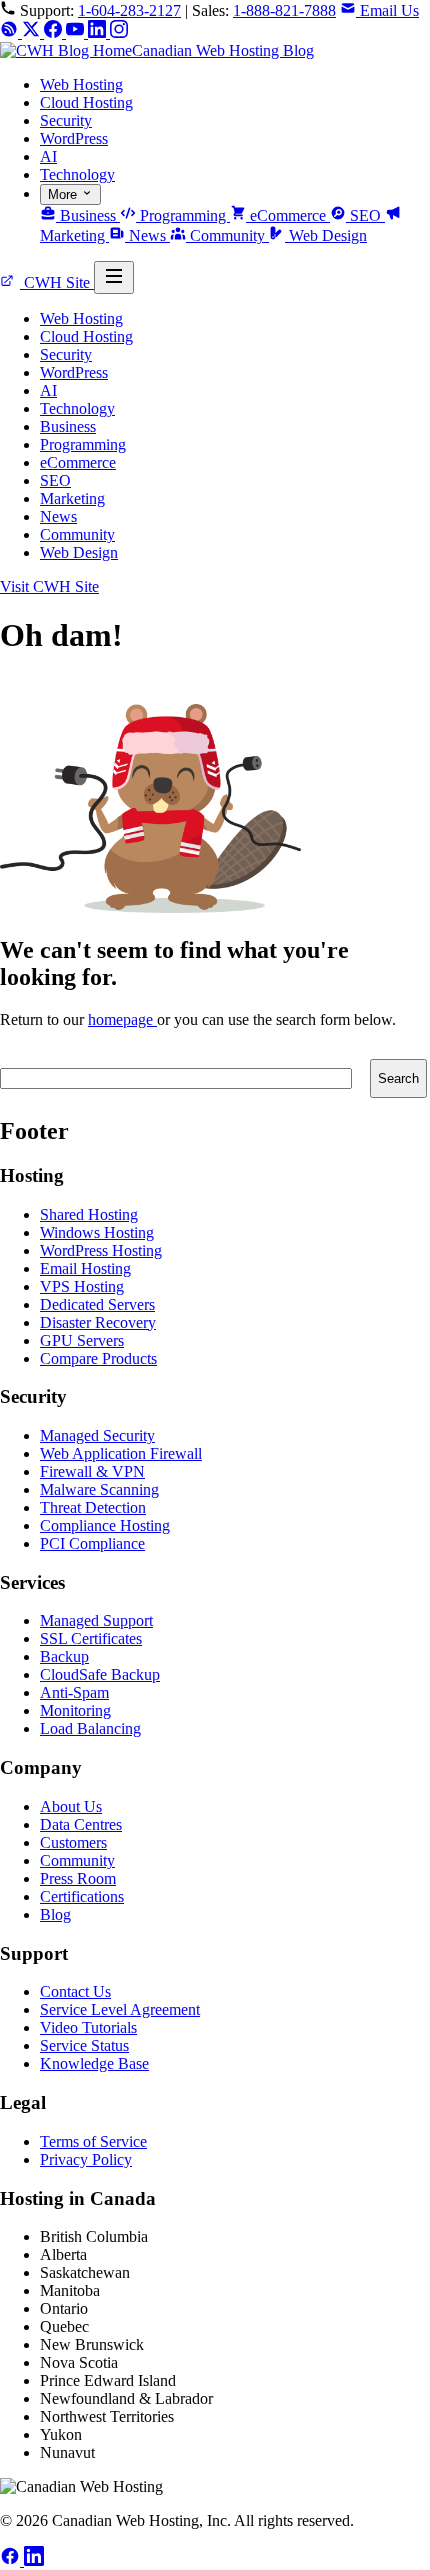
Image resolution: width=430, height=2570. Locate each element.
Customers (73, 1842)
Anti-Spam (74, 1692)
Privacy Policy (86, 2159)
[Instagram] (119, 32)
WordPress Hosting (101, 1250)
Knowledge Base (94, 2063)
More (64, 194)
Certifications (82, 1896)
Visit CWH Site (49, 586)
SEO (365, 215)
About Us (71, 1806)
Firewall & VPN (92, 1471)
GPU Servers (82, 1340)
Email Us (387, 10)
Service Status (84, 2045)
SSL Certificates (91, 1638)
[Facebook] (55, 32)
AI (48, 156)
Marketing (72, 498)
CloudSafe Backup (100, 1674)
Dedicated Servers (97, 1304)
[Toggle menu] (114, 277)
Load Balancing (90, 1728)
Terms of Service (93, 2141)
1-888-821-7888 (284, 10)
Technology (77, 174)
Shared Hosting (89, 1214)
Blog (55, 1914)
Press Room (78, 1878)
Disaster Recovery (98, 1322)
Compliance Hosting (105, 1525)
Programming (183, 215)
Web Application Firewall (121, 1453)
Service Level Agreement (120, 2009)
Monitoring (75, 1710)
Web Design (326, 235)
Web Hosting (81, 84)
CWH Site (57, 282)
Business (88, 215)
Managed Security (97, 1435)
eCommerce (288, 215)
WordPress (74, 138)
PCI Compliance (92, 1543)
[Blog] (11, 32)
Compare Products (98, 1358)
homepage (122, 1019)
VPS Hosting (82, 1286)
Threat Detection (93, 1507)
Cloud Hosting (86, 102)
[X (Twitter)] (33, 32)
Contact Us (75, 1991)
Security (66, 120)
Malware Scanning (99, 1489)
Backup (64, 1656)
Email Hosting (85, 1268)
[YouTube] (77, 32)
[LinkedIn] (99, 32)
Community (227, 235)
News (147, 235)
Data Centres (81, 1824)
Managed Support (96, 1620)
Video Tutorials (88, 2027)
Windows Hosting (97, 1232)
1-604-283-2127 (129, 10)
